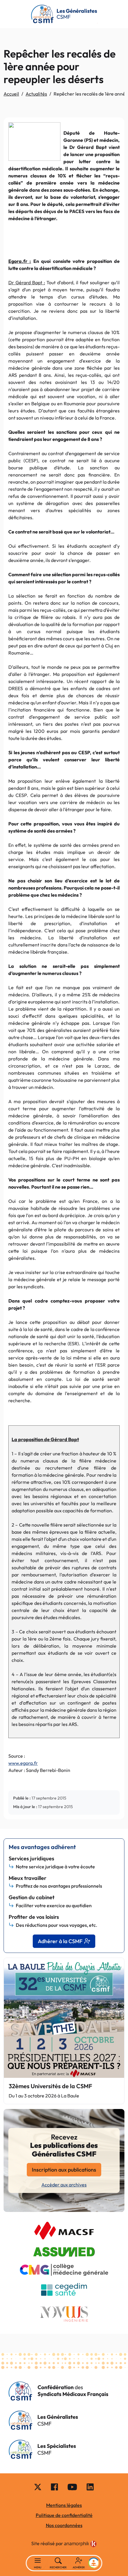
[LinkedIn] (90, 2487)
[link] (80, 2544)
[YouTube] (72, 2487)
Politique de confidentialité (64, 2515)
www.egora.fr (23, 1763)
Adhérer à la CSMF (60, 1941)
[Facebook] (54, 2487)
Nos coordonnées (64, 2525)
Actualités (36, 94)
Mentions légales (64, 2505)
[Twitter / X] (38, 2487)
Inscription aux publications (64, 2170)
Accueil (11, 94)
